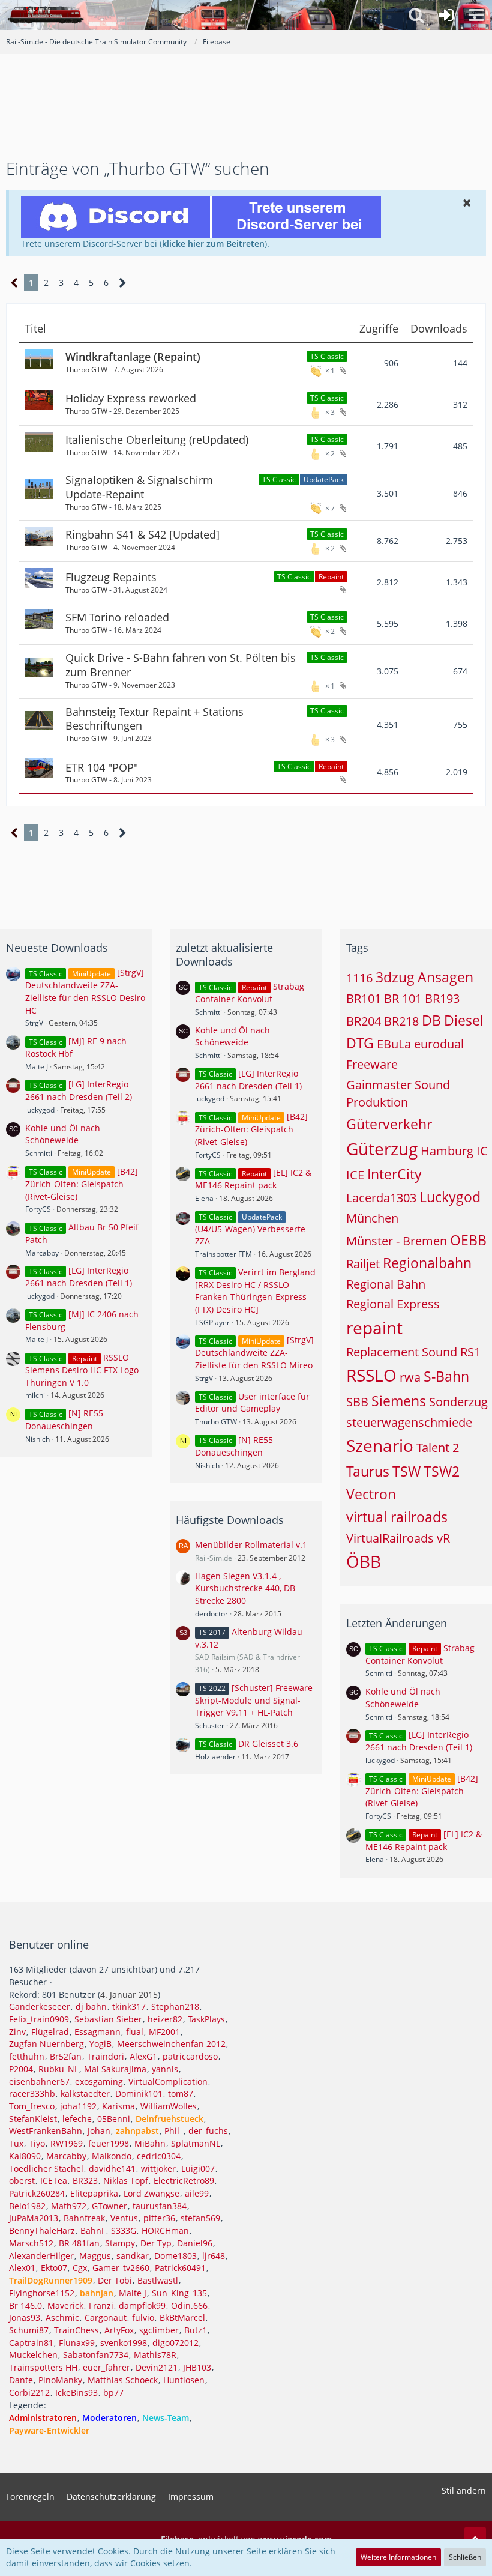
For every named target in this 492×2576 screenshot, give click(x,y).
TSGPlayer (212, 1323)
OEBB (468, 1240)
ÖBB (364, 1561)
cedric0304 (159, 2156)
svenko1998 (124, 2343)
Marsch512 (31, 2243)
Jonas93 (25, 2317)
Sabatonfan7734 (96, 2355)
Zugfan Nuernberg (46, 2044)
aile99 (197, 2193)
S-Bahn (446, 1376)
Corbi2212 (29, 2393)
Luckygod (450, 1197)
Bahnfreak (84, 2218)
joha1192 (78, 2106)
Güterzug (382, 1149)
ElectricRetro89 (184, 2181)
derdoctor (211, 1614)
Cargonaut (106, 2317)
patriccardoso (190, 2056)
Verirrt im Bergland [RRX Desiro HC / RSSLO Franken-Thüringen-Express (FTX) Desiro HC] (255, 1291)
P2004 (21, 2069)
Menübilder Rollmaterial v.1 (251, 1545)
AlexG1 (143, 2056)
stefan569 (200, 2218)
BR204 (364, 1021)
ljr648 (214, 2256)
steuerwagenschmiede (409, 1422)
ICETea (54, 2181)
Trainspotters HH (43, 2367)
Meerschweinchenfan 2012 (171, 2044)
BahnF (93, 2230)
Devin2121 (157, 2367)
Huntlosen (184, 2380)
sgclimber (159, 2330)
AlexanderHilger (41, 2256)
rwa (410, 1377)
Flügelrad (50, 2032)
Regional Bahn (386, 1284)
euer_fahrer (106, 2367)
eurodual (439, 1044)
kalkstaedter (85, 2094)
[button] (476, 15)
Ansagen (445, 977)
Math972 (69, 2206)
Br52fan (66, 2056)
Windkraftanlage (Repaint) (133, 357)
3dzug (395, 977)
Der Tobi (115, 2280)
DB (431, 1020)
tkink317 (129, 2006)
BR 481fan (79, 2243)
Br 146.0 (25, 2305)
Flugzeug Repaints (111, 577)
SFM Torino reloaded (117, 617)
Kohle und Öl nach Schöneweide (63, 1134)
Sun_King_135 (179, 2293)
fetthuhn (27, 2056)
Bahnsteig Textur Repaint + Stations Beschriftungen (154, 719)
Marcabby (42, 1253)
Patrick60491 (180, 2268)
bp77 (113, 2393)
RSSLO (371, 1375)
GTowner (109, 2206)
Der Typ (156, 2243)
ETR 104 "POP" (102, 767)
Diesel (464, 1020)
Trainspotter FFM (223, 1254)
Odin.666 (189, 2305)
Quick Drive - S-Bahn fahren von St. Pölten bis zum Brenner (181, 665)
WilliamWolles (169, 2106)
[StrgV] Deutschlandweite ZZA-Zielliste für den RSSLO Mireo (254, 1353)
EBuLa (394, 1044)
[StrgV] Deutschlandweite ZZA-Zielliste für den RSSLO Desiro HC (85, 991)
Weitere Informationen (398, 2557)
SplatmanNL (196, 2143)
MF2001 (164, 2032)
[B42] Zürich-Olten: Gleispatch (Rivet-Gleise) (82, 1184)
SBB (357, 1402)
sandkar (133, 2256)
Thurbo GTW (86, 370)
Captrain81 (31, 2343)
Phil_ (174, 2131)
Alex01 (22, 2268)
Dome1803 (175, 2256)
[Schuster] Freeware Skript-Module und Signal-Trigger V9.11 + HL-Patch (254, 1700)
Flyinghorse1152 (42, 2293)
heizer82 (165, 2019)
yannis (165, 2069)
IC (482, 1151)
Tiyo (37, 2143)
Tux (16, 2143)
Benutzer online (49, 1944)
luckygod (40, 1110)
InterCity (394, 1174)
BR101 (364, 998)
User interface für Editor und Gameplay (252, 1403)
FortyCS (38, 1209)
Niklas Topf (126, 2181)
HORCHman (165, 2230)
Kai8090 (25, 2156)
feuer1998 (109, 2143)
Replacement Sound (402, 1352)
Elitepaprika (94, 2193)
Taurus (368, 1471)
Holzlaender (215, 1757)
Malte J (37, 1067)
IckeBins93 (76, 2393)
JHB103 (197, 2367)
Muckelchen (33, 2355)
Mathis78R (155, 2355)
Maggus (95, 2256)
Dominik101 (139, 2094)
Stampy (120, 2243)
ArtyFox (119, 2330)
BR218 (401, 1021)
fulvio (143, 2317)
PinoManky (60, 2380)
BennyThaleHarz (42, 2230)
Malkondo (112, 2156)
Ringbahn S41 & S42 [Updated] (142, 534)
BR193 (442, 998)
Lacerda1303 (381, 1198)
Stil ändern (464, 2490)
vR (443, 1538)
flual (135, 2032)
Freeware (372, 1064)
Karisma (118, 2106)
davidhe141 (112, 2169)
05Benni (114, 2119)
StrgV (34, 1023)
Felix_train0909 (39, 2019)
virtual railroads (397, 1517)
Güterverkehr (389, 1124)
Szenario (380, 1445)
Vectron (371, 1494)
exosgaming (99, 2082)
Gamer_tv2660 (121, 2268)
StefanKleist (33, 2119)
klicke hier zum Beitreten (213, 243)
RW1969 (67, 2143)
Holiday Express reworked (131, 398)
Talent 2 (438, 1447)
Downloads (439, 329)
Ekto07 (54, 2268)
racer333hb (32, 2094)
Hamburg (447, 1151)
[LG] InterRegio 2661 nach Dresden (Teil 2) (79, 1090)
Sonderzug (458, 1402)
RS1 (470, 1352)
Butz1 (196, 2330)
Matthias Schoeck (123, 2380)
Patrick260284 (37, 2193)
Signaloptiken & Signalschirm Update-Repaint (139, 487)
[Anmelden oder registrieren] (446, 15)
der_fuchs (208, 2131)
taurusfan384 (160, 2206)
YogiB (100, 2044)
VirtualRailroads (390, 1538)
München (372, 1218)
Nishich (37, 1439)
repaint (374, 1328)
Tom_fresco (32, 2106)
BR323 (85, 2181)
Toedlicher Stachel (46, 2169)
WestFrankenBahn (46, 2131)
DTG (360, 1043)
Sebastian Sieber (108, 2019)
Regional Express (393, 1304)
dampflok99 (142, 2305)
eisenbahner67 (39, 2082)
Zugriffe (379, 329)
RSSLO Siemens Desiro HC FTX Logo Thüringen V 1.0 (82, 1370)
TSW (406, 1471)
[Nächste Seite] (123, 283)
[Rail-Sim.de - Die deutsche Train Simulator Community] (46, 15)
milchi (35, 1395)
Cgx (80, 2268)
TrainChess (76, 2330)
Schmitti (39, 1153)
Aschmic (62, 2317)
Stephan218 (175, 2006)
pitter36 (159, 2218)
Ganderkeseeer (40, 2006)
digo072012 (175, 2343)
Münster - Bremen (397, 1241)
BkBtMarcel (182, 2317)
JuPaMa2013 (34, 2218)
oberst (22, 2181)
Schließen (465, 2557)
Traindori (106, 2056)
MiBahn (150, 2143)
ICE (355, 1175)
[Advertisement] (246, 118)
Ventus (124, 2218)
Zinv (17, 2032)
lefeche (77, 2119)
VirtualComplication (168, 2082)
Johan (99, 2131)
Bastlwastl (158, 2280)
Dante (21, 2380)
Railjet (363, 1264)
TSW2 (442, 1471)
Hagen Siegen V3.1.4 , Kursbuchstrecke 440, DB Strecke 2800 (245, 1588)
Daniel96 (195, 2243)
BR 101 (403, 998)
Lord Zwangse (151, 2193)
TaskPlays (206, 2019)
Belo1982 (27, 2206)
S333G (124, 2230)
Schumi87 (29, 2330)
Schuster (210, 1725)
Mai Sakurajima (115, 2069)
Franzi (101, 2305)
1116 (359, 978)
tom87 (181, 2094)
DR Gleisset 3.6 (268, 1743)
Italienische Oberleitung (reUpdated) (157, 440)
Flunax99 (77, 2343)
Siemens (399, 1401)
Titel (35, 329)
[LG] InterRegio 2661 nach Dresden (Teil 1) (79, 1277)
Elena (204, 1198)
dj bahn (91, 2006)
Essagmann (97, 2032)
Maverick (65, 2305)
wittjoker (158, 2169)
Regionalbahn (427, 1263)
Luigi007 (198, 2169)
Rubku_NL (58, 2069)
